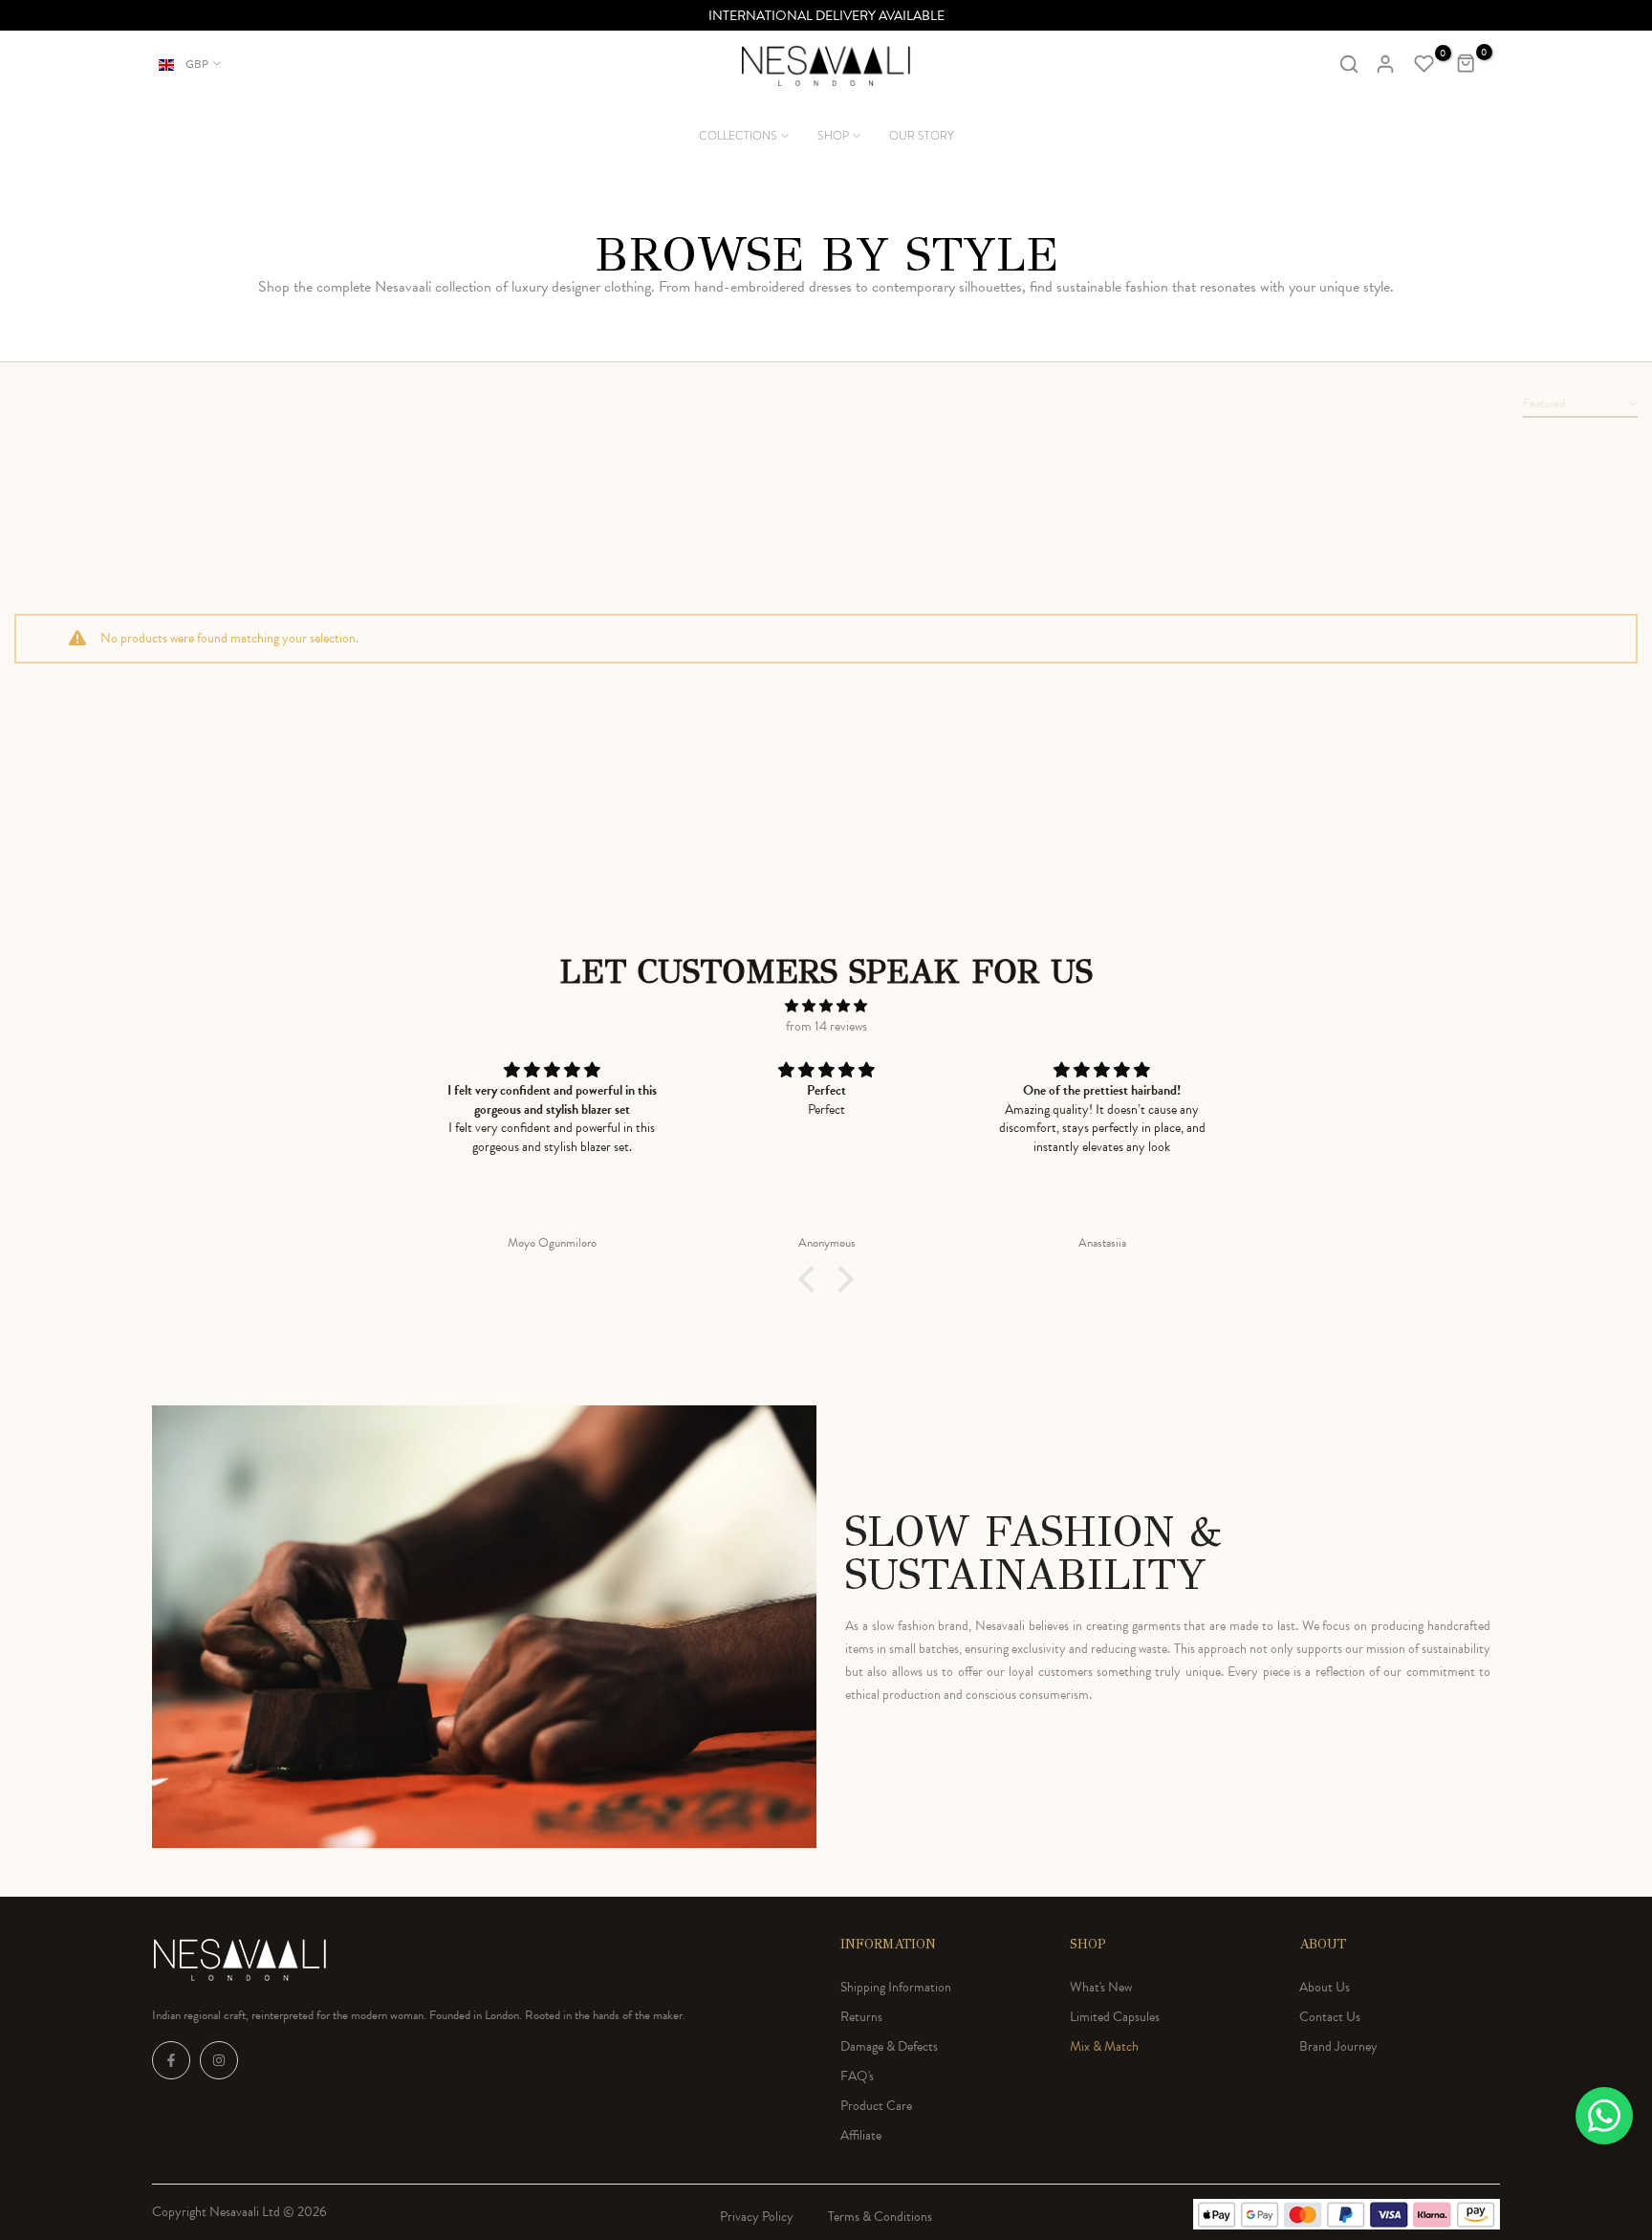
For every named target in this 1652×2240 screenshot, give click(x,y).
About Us (1325, 1987)
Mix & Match (1104, 2046)
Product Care (876, 2106)
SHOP (833, 136)
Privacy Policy (757, 2217)
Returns (861, 2017)
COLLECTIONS (738, 136)
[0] (1424, 64)
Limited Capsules (1115, 2017)
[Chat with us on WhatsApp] (1604, 2116)
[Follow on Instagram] (219, 2060)
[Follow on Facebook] (171, 2060)
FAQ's (857, 2076)
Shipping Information (896, 1987)
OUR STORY (922, 136)
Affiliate (861, 2135)
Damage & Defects (889, 2046)
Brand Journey (1338, 2046)
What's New (1101, 1987)
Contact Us (1330, 2017)
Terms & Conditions (880, 2217)
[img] (826, 1006)
